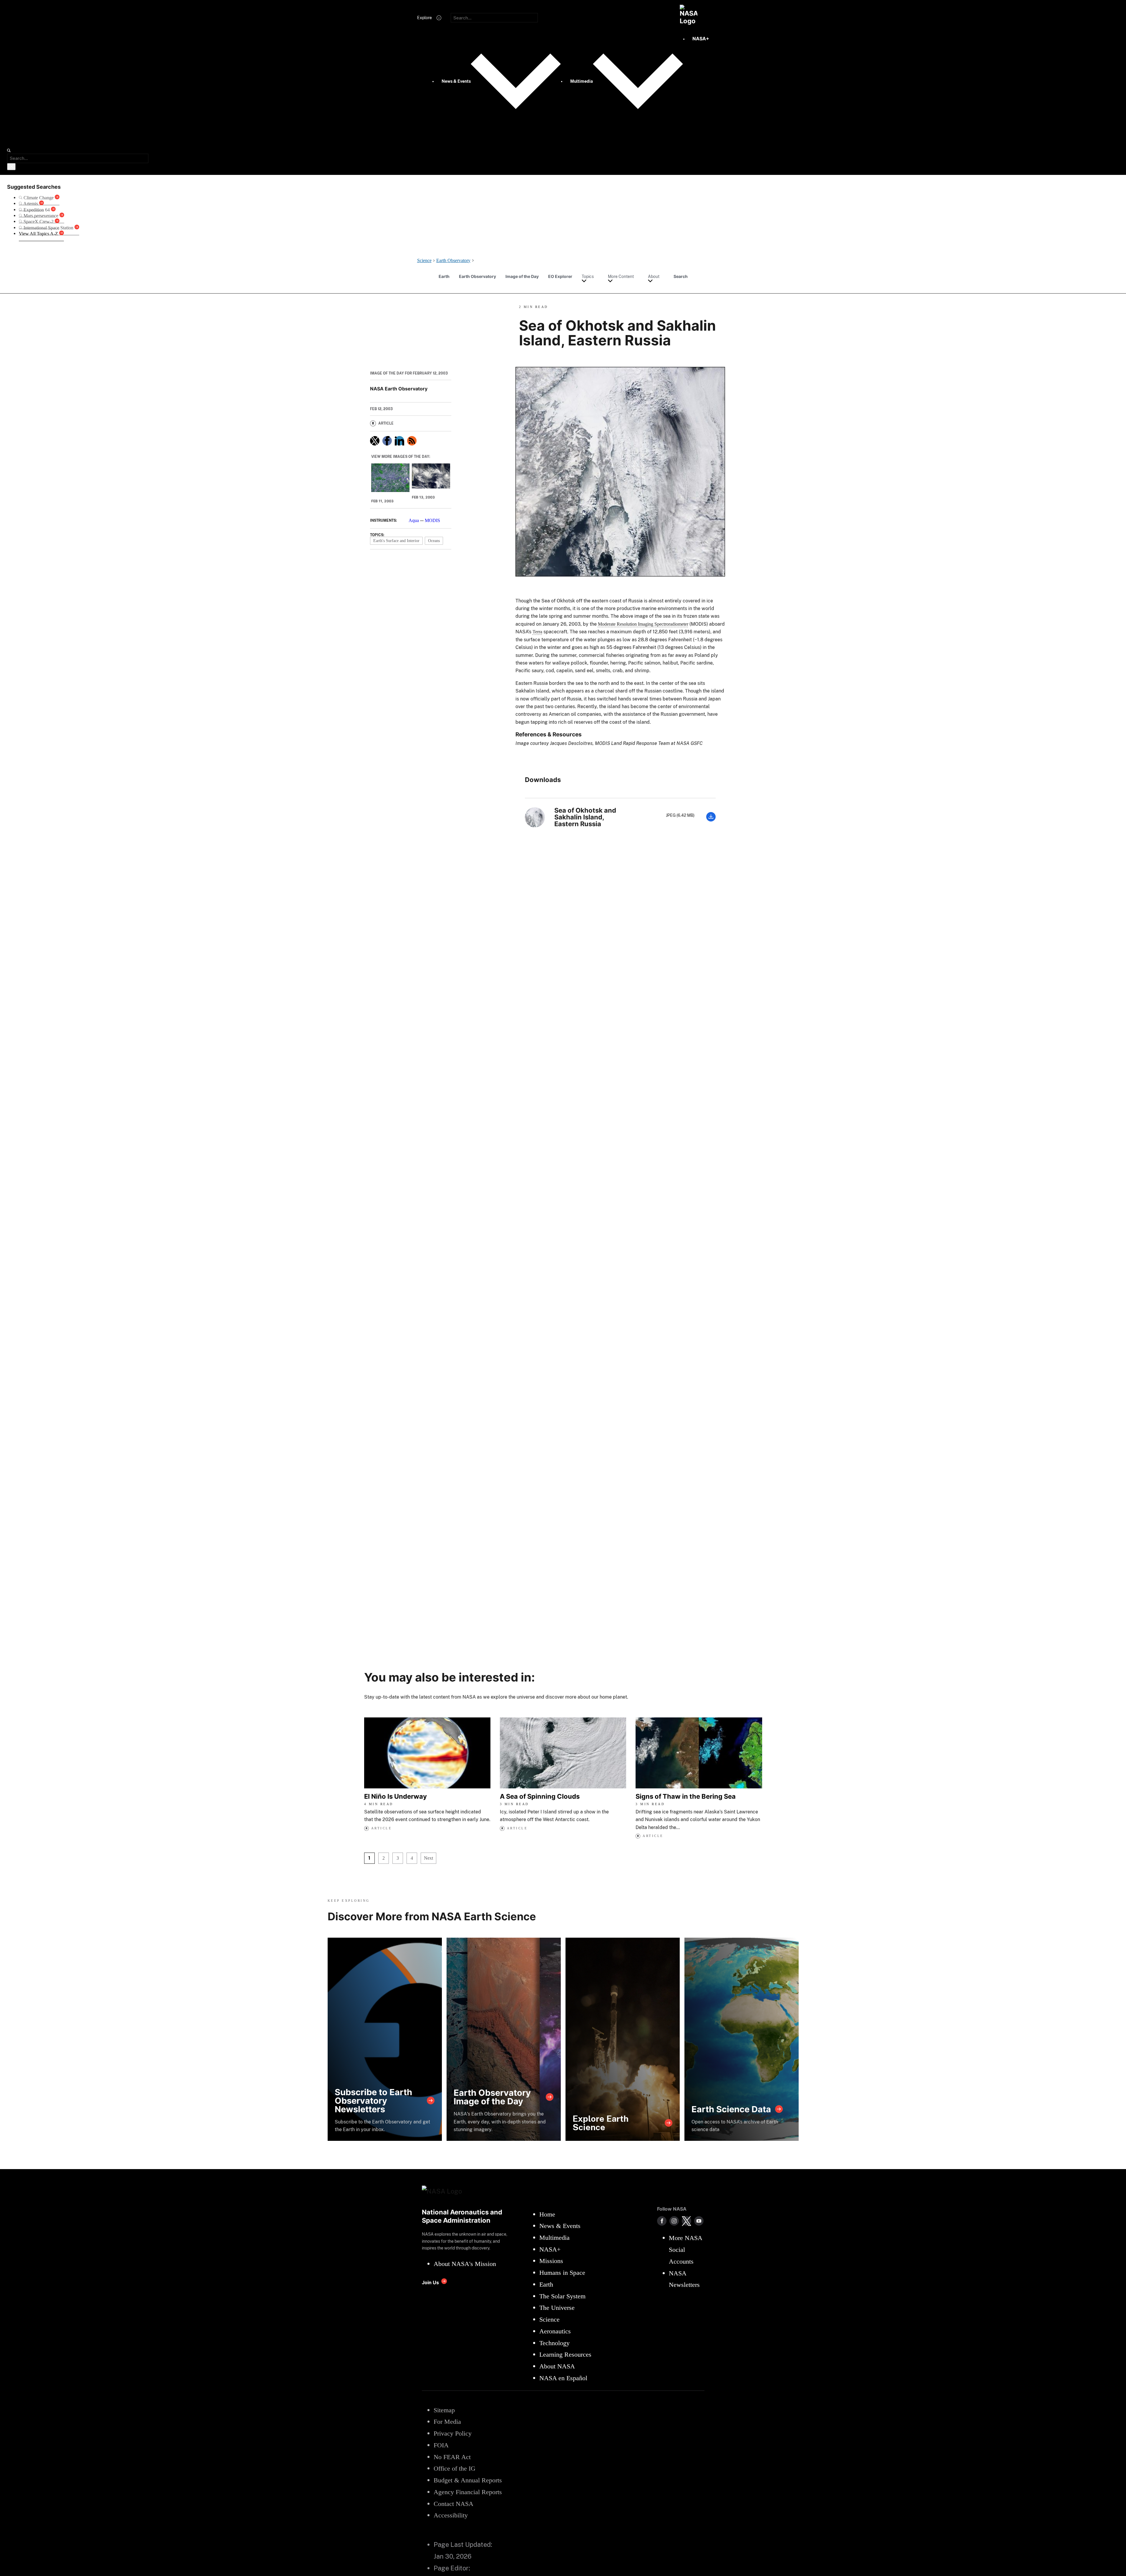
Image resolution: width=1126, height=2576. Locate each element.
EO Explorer (560, 276)
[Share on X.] (375, 441)
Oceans (434, 541)
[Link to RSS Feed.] (412, 441)
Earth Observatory (477, 276)
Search (681, 276)
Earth (444, 276)
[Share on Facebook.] (387, 441)
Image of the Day (522, 276)
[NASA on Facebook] (662, 2221)
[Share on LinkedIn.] (399, 441)
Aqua (414, 520)
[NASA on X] (686, 2221)
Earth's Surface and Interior (396, 541)
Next (428, 1858)
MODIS (432, 520)
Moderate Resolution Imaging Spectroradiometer (643, 624)
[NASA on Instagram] (674, 2221)
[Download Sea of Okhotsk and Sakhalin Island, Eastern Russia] (711, 820)
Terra (537, 632)
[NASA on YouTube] (699, 2221)
